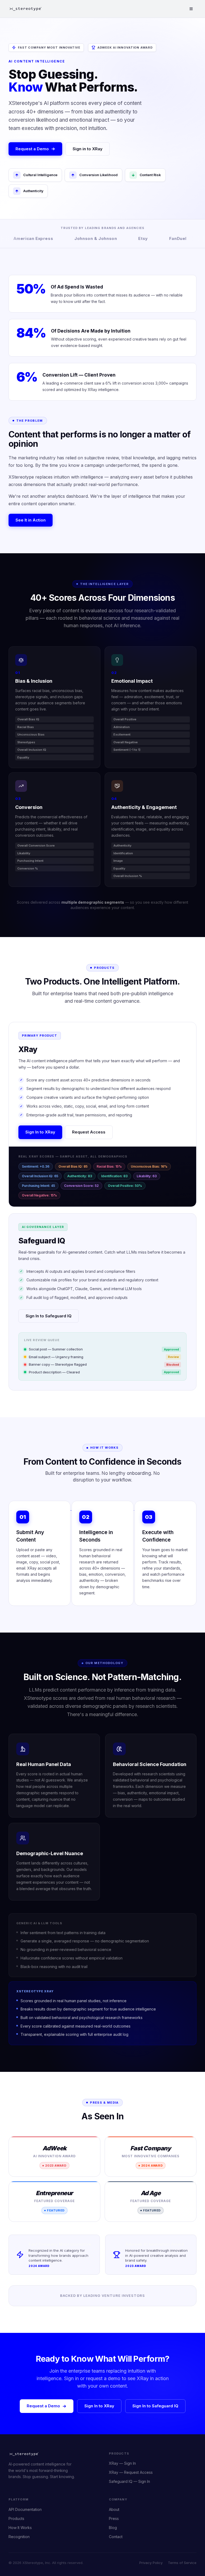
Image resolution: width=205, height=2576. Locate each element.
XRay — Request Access (131, 2472)
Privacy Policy (151, 2563)
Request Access (89, 1132)
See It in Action (31, 520)
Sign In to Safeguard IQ (49, 1316)
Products (16, 2518)
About (114, 2509)
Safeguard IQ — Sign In (129, 2481)
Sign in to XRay (88, 149)
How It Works (20, 2528)
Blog (113, 2528)
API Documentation (25, 2509)
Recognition (19, 2537)
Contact (116, 2537)
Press (114, 2518)
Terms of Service (182, 2563)
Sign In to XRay (40, 1132)
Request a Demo (32, 149)
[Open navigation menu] (191, 9)
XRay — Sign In (122, 2463)
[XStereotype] (26, 9)
